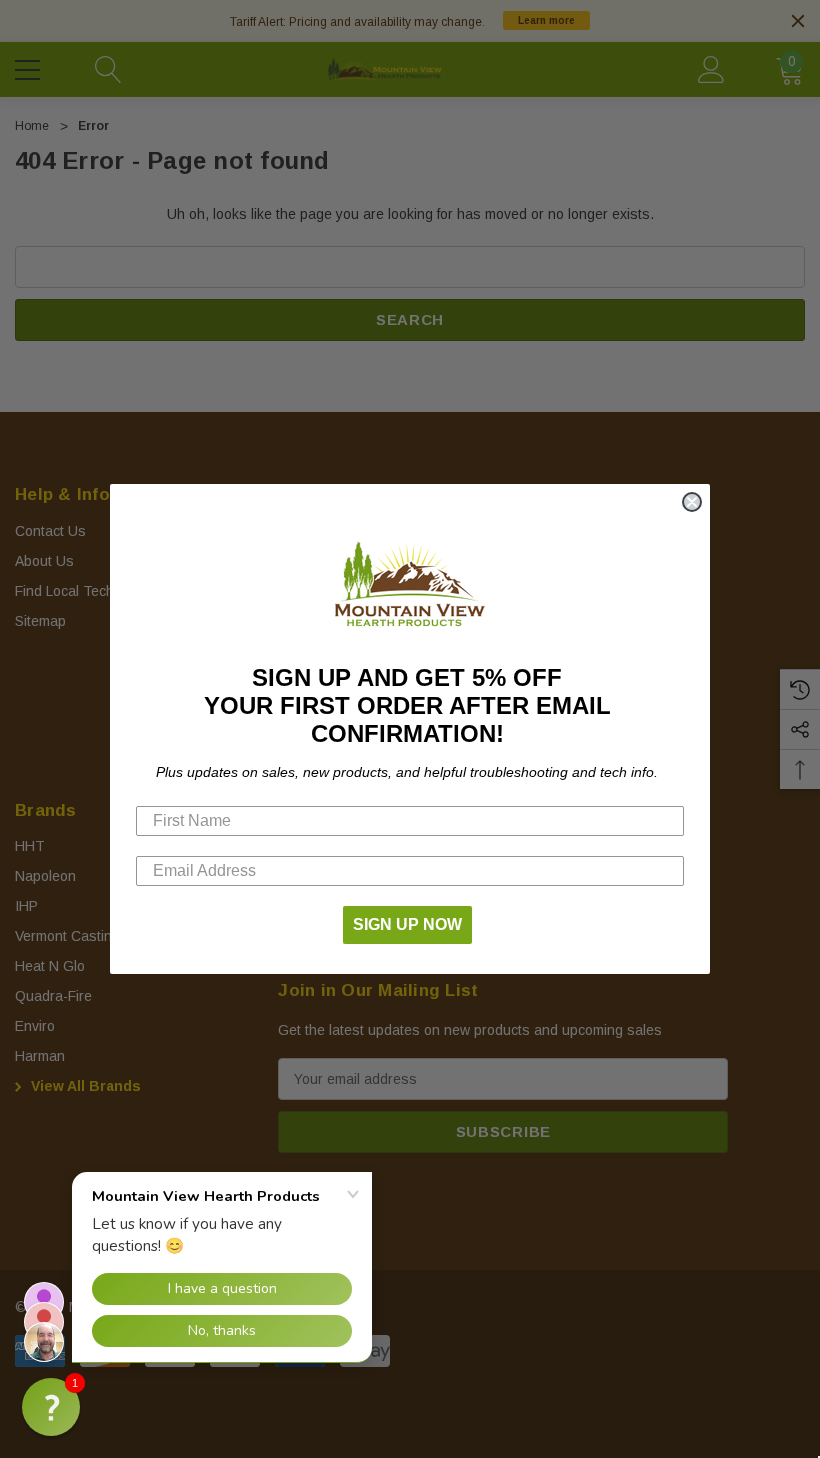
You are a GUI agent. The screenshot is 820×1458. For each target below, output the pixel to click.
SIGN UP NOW (407, 924)
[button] (51, 1407)
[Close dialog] (692, 502)
